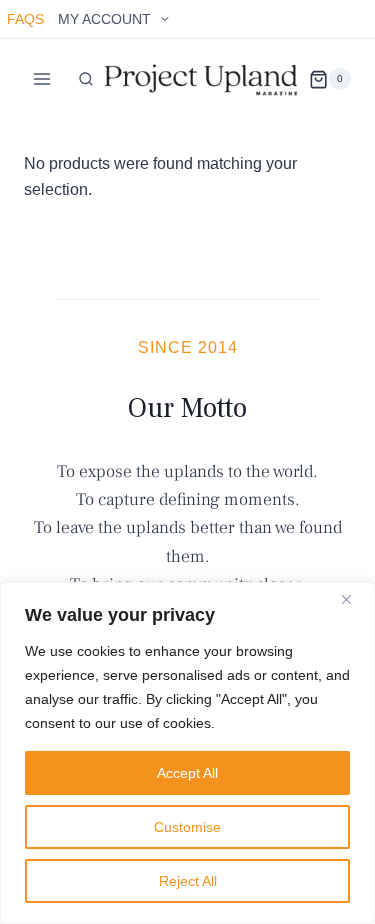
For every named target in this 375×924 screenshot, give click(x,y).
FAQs (25, 19)
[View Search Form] (86, 79)
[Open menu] (42, 79)
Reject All (188, 881)
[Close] (354, 599)
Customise (187, 827)
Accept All (187, 773)
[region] (187, 753)
